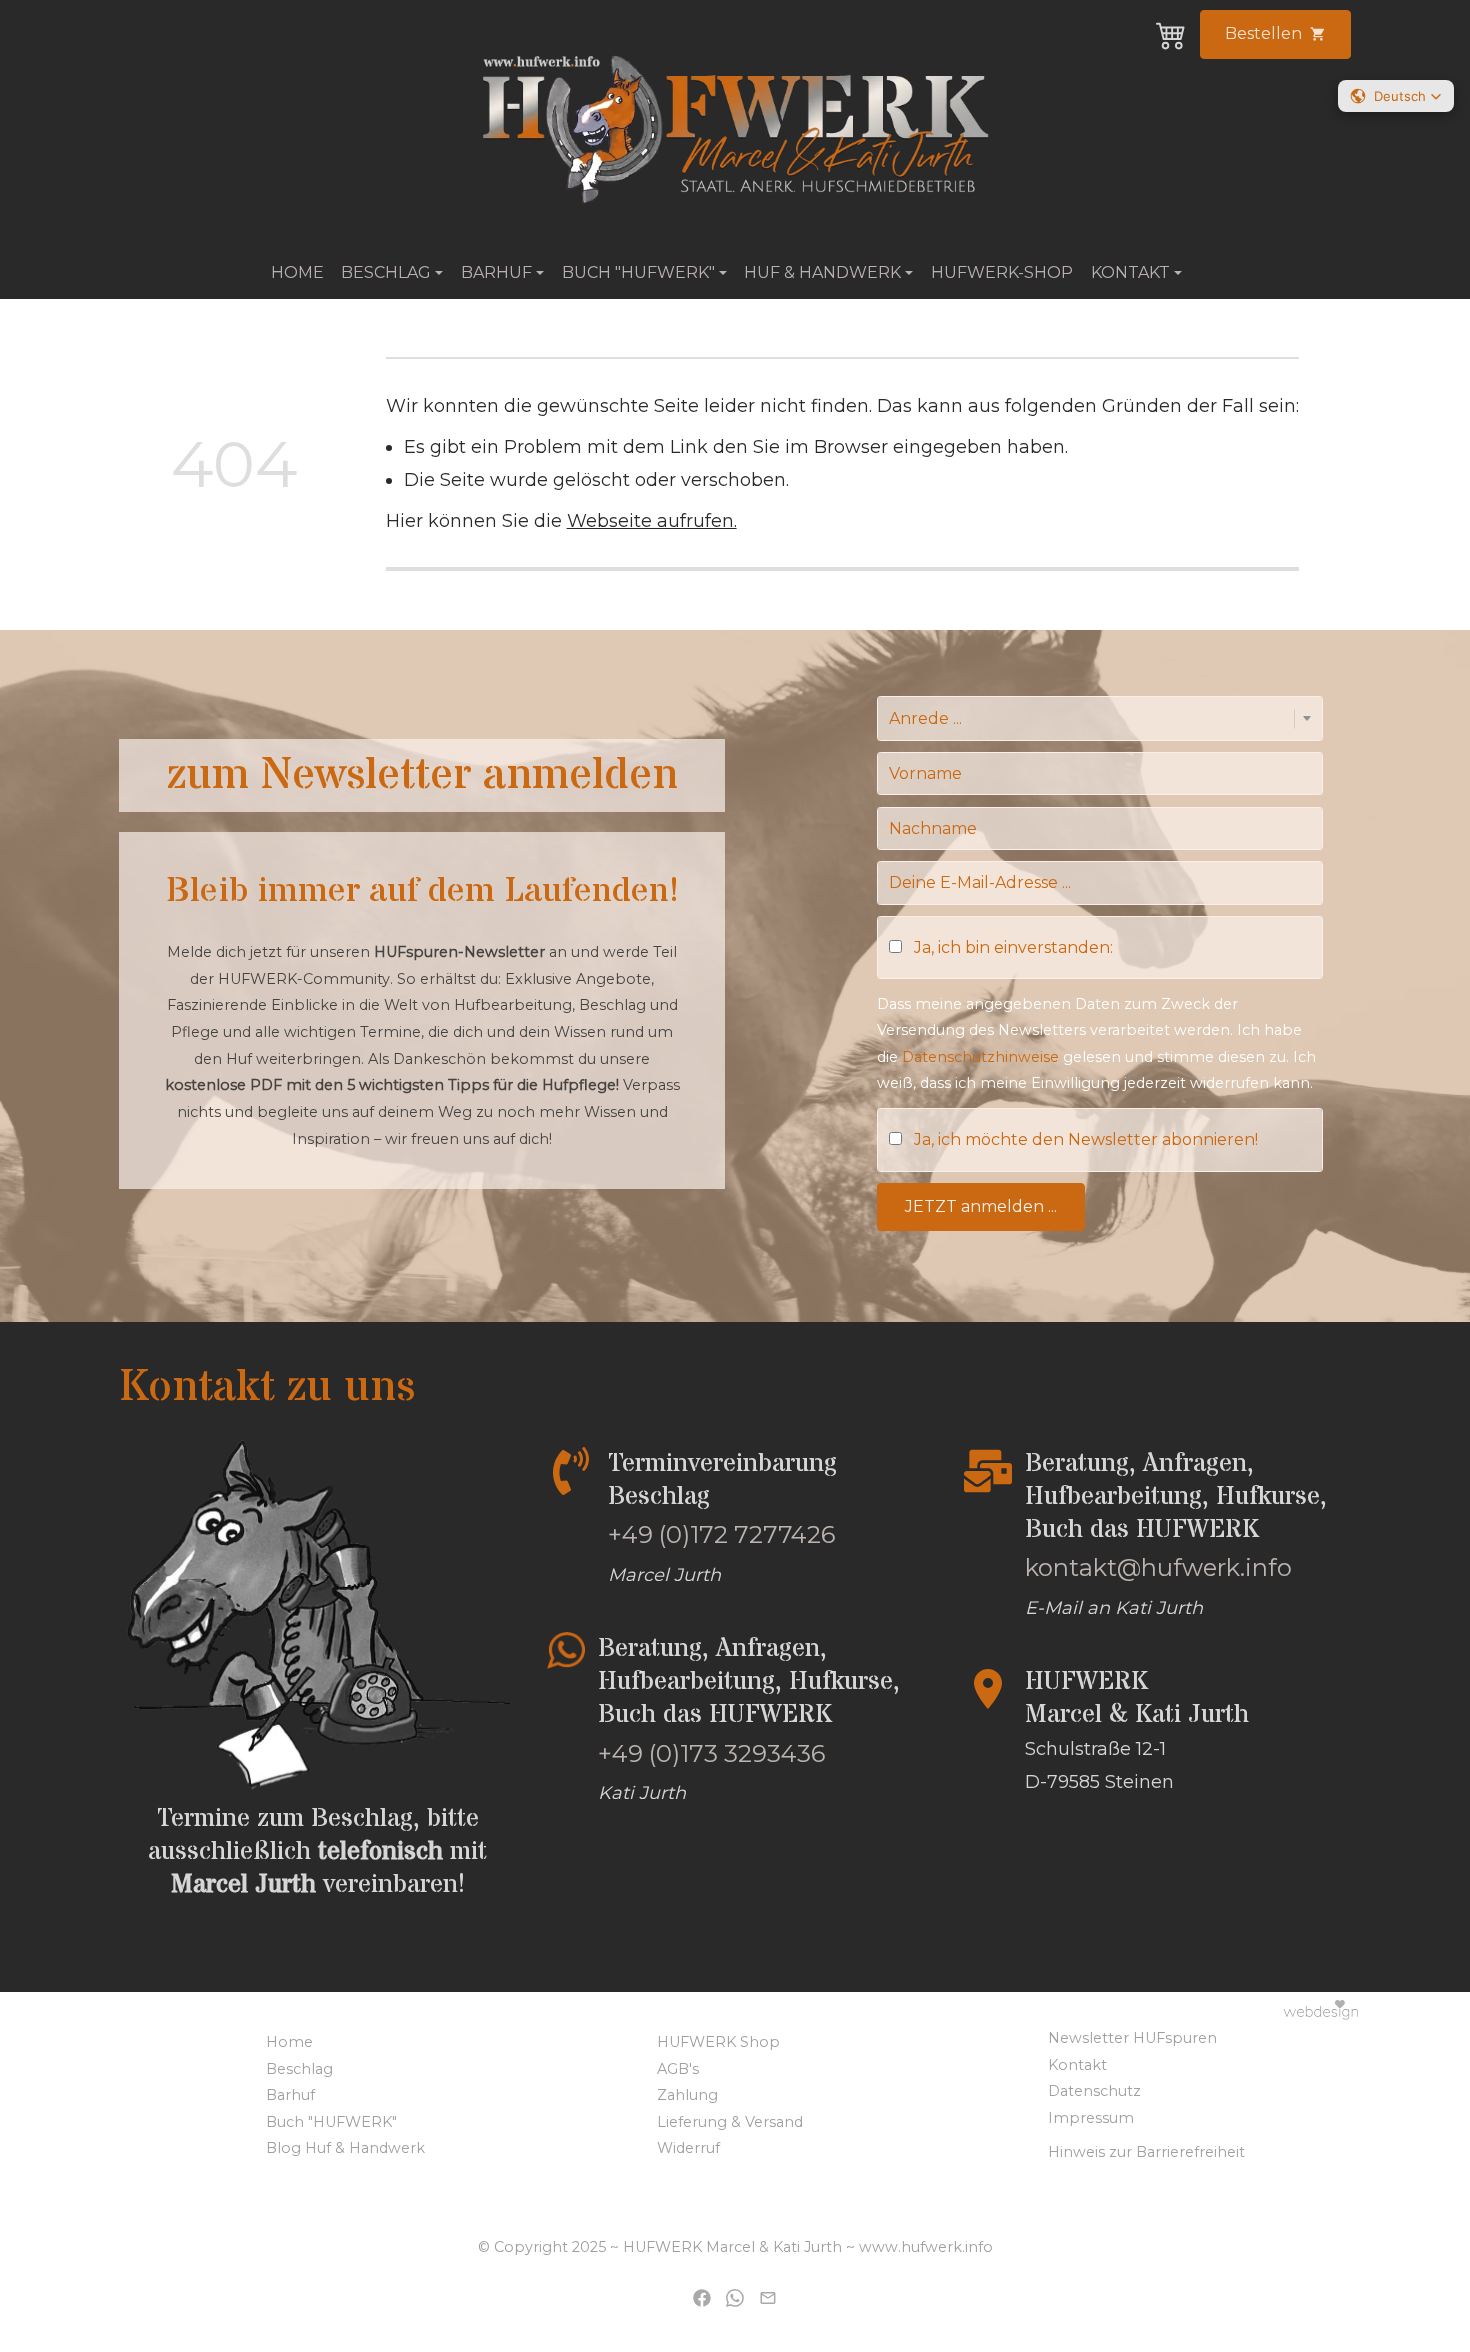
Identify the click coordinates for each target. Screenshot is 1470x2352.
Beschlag (299, 2069)
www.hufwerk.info (926, 2247)
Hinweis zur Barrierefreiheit (1146, 2152)
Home (297, 272)
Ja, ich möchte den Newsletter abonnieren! (1086, 1139)
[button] (1396, 96)
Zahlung (687, 2095)
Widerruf (688, 2148)
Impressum (1091, 2118)
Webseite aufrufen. (652, 520)
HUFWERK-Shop (1002, 272)
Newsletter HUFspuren (1132, 2038)
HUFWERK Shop (718, 2042)
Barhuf (290, 2095)
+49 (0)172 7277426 (721, 1534)
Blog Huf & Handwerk (345, 2148)
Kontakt (1077, 2065)
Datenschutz (1094, 2091)
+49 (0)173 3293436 (711, 1753)
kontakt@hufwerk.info (1158, 1567)
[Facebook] (702, 2296)
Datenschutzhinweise (980, 1057)
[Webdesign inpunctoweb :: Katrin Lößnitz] (1308, 2008)
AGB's (678, 2069)
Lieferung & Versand (730, 2122)
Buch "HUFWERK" (331, 2122)
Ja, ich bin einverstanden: (1013, 947)
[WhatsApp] (735, 2296)
